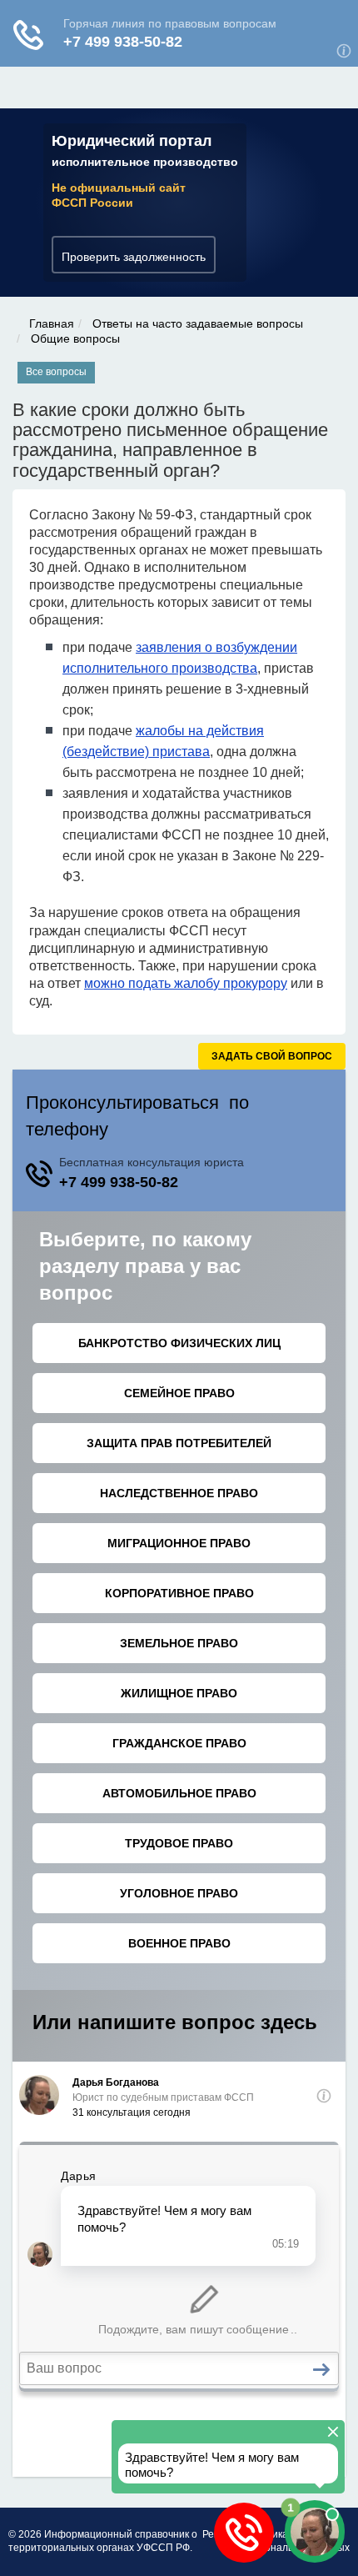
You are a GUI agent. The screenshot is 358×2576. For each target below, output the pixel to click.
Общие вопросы (75, 338)
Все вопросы (56, 372)
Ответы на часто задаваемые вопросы (198, 323)
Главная (52, 323)
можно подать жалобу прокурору (186, 983)
